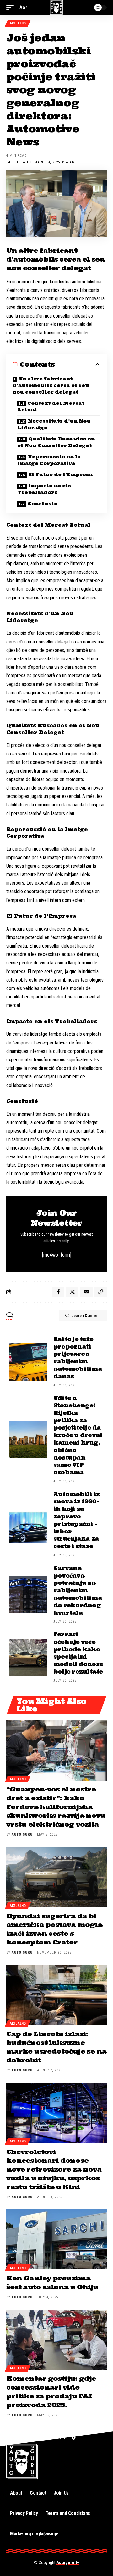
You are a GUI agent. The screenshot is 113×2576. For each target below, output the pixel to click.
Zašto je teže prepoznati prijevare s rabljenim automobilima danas (78, 1358)
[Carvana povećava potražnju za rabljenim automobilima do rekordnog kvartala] (28, 1595)
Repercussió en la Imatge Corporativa (49, 460)
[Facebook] (38, 2436)
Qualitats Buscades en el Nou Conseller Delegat (56, 442)
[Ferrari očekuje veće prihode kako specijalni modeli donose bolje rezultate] (28, 1657)
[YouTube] (50, 2436)
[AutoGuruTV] (56, 8)
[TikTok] (74, 2436)
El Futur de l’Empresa (60, 475)
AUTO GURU (22, 1834)
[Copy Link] (100, 1292)
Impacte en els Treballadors (44, 489)
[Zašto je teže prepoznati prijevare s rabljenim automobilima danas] (28, 1362)
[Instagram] (62, 2436)
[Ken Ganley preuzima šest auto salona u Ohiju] (56, 2239)
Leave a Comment (86, 1316)
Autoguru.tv (68, 2563)
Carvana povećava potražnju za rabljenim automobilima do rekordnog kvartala (78, 1590)
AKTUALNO (18, 23)
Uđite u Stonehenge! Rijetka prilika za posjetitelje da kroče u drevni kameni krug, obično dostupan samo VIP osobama (78, 1435)
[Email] (86, 1292)
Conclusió (43, 504)
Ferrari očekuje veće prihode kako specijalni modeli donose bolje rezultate (78, 1653)
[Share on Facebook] (58, 1292)
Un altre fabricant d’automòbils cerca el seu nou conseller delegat (51, 385)
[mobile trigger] (12, 7)
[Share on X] (72, 1292)
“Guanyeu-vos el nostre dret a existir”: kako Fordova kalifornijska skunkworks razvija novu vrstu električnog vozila (56, 1807)
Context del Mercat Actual (51, 406)
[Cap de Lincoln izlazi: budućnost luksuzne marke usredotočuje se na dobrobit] (56, 1995)
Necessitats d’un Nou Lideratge (54, 424)
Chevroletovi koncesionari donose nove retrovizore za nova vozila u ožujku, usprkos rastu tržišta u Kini (54, 2169)
